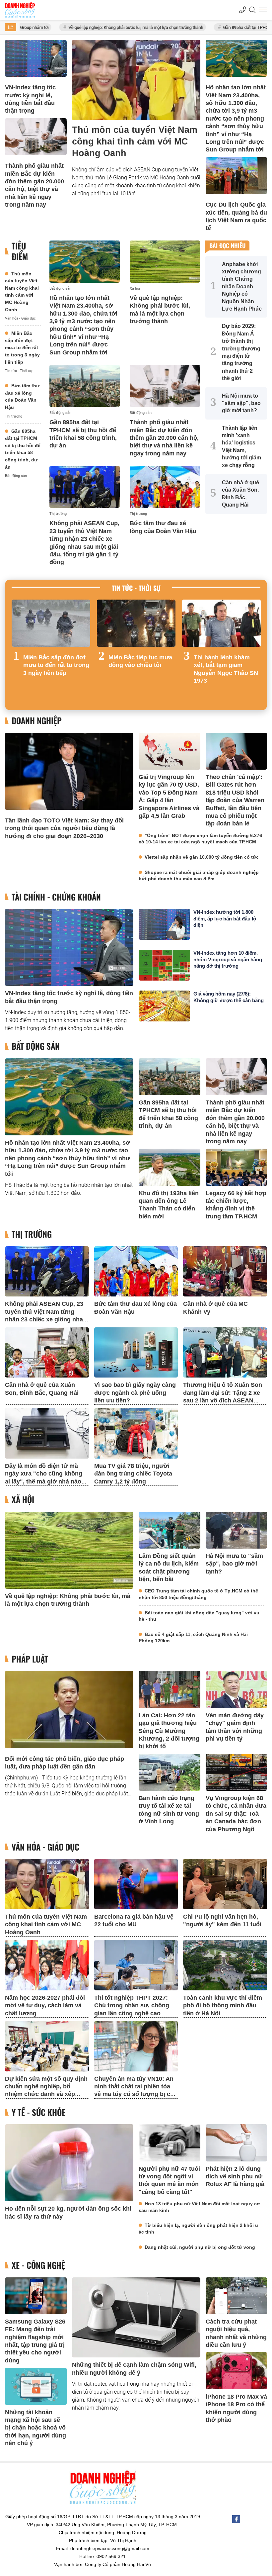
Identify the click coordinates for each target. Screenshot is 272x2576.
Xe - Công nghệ (38, 2265)
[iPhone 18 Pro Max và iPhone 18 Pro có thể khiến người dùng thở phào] (237, 2371)
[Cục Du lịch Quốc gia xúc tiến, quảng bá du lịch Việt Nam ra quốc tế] (237, 176)
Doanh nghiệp (37, 721)
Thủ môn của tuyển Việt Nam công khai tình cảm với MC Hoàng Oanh (135, 142)
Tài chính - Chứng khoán (56, 897)
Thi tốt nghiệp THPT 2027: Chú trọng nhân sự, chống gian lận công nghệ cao (132, 2005)
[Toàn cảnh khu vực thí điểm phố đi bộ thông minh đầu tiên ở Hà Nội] (225, 1965)
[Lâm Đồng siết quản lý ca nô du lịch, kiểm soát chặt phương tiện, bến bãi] (170, 1530)
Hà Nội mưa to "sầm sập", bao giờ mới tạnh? (234, 1564)
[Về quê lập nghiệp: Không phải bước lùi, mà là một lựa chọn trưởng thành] (165, 262)
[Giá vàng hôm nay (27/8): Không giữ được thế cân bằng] (164, 1006)
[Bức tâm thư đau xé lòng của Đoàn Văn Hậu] (165, 487)
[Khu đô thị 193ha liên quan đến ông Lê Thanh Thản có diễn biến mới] (170, 1167)
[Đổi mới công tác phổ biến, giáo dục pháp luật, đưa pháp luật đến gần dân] (69, 1709)
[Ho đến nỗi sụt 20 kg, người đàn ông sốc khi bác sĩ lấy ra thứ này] (69, 2163)
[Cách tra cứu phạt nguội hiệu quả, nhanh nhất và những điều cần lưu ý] (237, 2296)
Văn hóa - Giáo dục (20, 318)
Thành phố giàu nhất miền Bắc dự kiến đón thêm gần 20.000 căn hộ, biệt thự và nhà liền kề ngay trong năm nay (164, 438)
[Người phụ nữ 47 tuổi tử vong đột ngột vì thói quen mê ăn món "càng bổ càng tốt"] (170, 2143)
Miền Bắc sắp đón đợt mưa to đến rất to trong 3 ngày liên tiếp (22, 347)
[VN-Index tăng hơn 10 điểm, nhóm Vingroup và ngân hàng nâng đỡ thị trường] (164, 965)
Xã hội (135, 288)
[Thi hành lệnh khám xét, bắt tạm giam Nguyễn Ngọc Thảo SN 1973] (221, 623)
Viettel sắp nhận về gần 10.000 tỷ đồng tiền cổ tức (202, 857)
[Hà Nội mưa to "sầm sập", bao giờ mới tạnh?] (237, 1530)
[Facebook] (236, 2519)
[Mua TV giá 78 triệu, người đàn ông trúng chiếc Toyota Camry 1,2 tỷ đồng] (136, 1433)
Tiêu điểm (20, 251)
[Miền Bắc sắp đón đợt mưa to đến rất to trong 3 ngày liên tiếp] (51, 623)
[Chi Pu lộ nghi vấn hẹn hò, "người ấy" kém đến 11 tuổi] (225, 1884)
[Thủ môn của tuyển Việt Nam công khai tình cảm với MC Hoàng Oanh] (136, 80)
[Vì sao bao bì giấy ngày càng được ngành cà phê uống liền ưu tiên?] (136, 1353)
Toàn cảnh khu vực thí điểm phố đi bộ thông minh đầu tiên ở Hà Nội (223, 2005)
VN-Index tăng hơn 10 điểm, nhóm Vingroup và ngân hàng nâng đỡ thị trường (228, 959)
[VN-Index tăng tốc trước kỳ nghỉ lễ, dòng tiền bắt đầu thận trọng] (36, 58)
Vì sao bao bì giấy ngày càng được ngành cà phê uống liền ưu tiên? (135, 1393)
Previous (17, 652)
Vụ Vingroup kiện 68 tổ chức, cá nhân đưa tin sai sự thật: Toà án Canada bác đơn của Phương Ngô (236, 1814)
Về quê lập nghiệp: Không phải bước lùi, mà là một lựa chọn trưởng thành (70, 27)
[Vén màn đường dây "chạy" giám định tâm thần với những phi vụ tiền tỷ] (237, 1689)
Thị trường (14, 416)
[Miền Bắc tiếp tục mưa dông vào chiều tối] (136, 623)
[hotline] (242, 10)
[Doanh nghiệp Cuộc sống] (20, 10)
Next (255, 652)
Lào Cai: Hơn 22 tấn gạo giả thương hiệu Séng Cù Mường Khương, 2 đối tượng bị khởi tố (169, 1731)
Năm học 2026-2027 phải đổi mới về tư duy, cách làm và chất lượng (45, 2005)
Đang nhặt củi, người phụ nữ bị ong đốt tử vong (200, 2247)
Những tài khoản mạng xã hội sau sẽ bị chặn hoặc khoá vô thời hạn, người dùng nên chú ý (35, 2428)
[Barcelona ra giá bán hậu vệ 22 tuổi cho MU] (136, 1884)
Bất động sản (16, 476)
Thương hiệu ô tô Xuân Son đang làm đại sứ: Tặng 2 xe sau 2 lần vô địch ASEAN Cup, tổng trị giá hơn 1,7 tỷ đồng (223, 1400)
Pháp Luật (30, 1659)
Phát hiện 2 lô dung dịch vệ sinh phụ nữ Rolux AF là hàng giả (235, 2177)
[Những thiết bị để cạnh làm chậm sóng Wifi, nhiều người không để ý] (136, 2318)
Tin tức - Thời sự (19, 371)
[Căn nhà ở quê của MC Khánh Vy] (225, 1272)
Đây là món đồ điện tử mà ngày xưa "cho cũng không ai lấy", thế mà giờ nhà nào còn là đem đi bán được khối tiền (46, 1481)
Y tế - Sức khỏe (38, 2112)
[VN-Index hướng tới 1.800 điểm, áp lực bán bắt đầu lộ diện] (164, 924)
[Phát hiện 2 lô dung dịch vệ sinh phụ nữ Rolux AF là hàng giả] (237, 2143)
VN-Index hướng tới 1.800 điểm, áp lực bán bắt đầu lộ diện (225, 918)
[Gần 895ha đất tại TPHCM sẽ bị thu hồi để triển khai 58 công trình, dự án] (85, 386)
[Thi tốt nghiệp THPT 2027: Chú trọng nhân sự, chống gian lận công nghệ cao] (136, 1965)
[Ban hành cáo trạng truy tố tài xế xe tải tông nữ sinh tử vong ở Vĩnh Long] (170, 1772)
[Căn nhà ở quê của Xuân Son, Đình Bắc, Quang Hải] (47, 1353)
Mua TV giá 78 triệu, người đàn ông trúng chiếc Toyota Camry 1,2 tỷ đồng (133, 1474)
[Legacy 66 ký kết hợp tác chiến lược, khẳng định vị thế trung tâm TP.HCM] (237, 1167)
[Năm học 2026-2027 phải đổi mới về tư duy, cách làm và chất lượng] (47, 1965)
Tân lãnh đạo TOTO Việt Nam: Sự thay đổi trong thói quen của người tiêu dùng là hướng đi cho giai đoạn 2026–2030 (64, 828)
